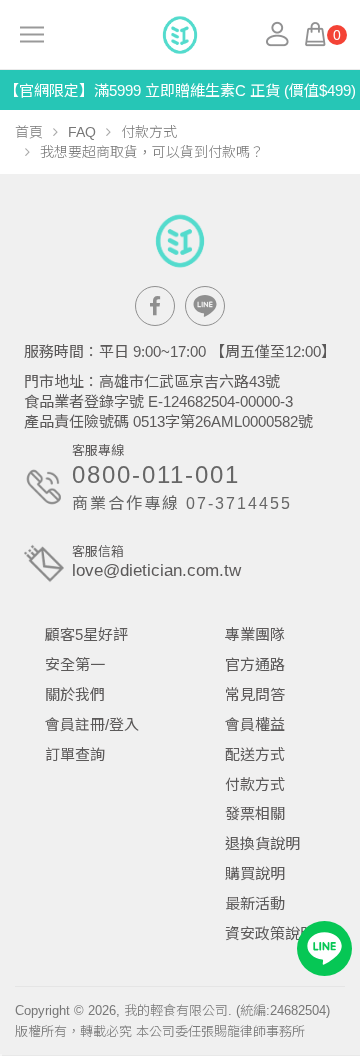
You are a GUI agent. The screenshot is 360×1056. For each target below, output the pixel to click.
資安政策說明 (270, 933)
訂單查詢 (75, 754)
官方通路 (255, 664)
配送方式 (255, 754)
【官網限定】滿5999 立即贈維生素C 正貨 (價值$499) (180, 90)
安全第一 (75, 664)
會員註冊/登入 (92, 724)
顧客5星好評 (86, 634)
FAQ (82, 132)
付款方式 (149, 132)
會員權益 (255, 724)
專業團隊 (255, 634)
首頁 (29, 132)
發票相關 (255, 813)
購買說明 (255, 873)
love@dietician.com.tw (156, 570)
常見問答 (255, 694)
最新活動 (255, 903)
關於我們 (75, 694)
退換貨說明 (262, 843)
